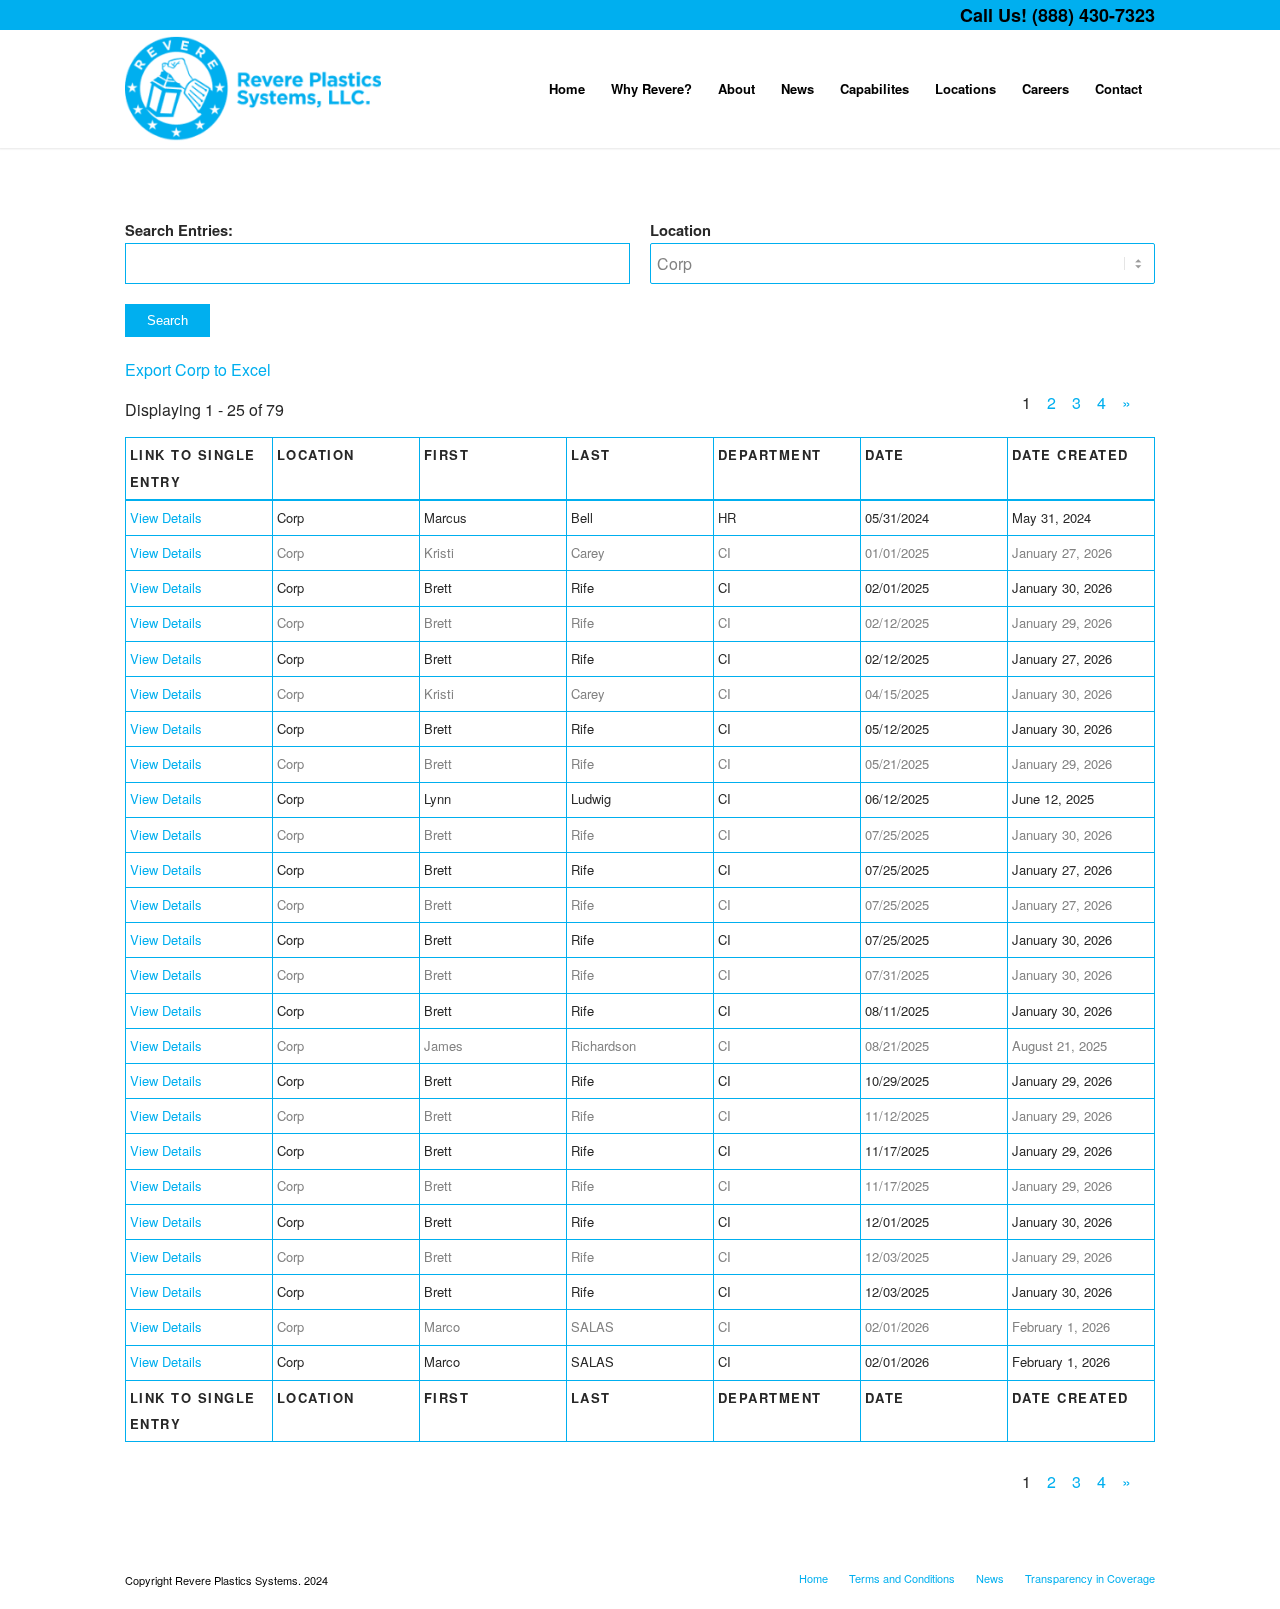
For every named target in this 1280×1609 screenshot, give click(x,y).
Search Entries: (179, 230)
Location (680, 230)
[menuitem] (567, 89)
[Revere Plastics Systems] (253, 89)
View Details (166, 517)
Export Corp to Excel (198, 369)
